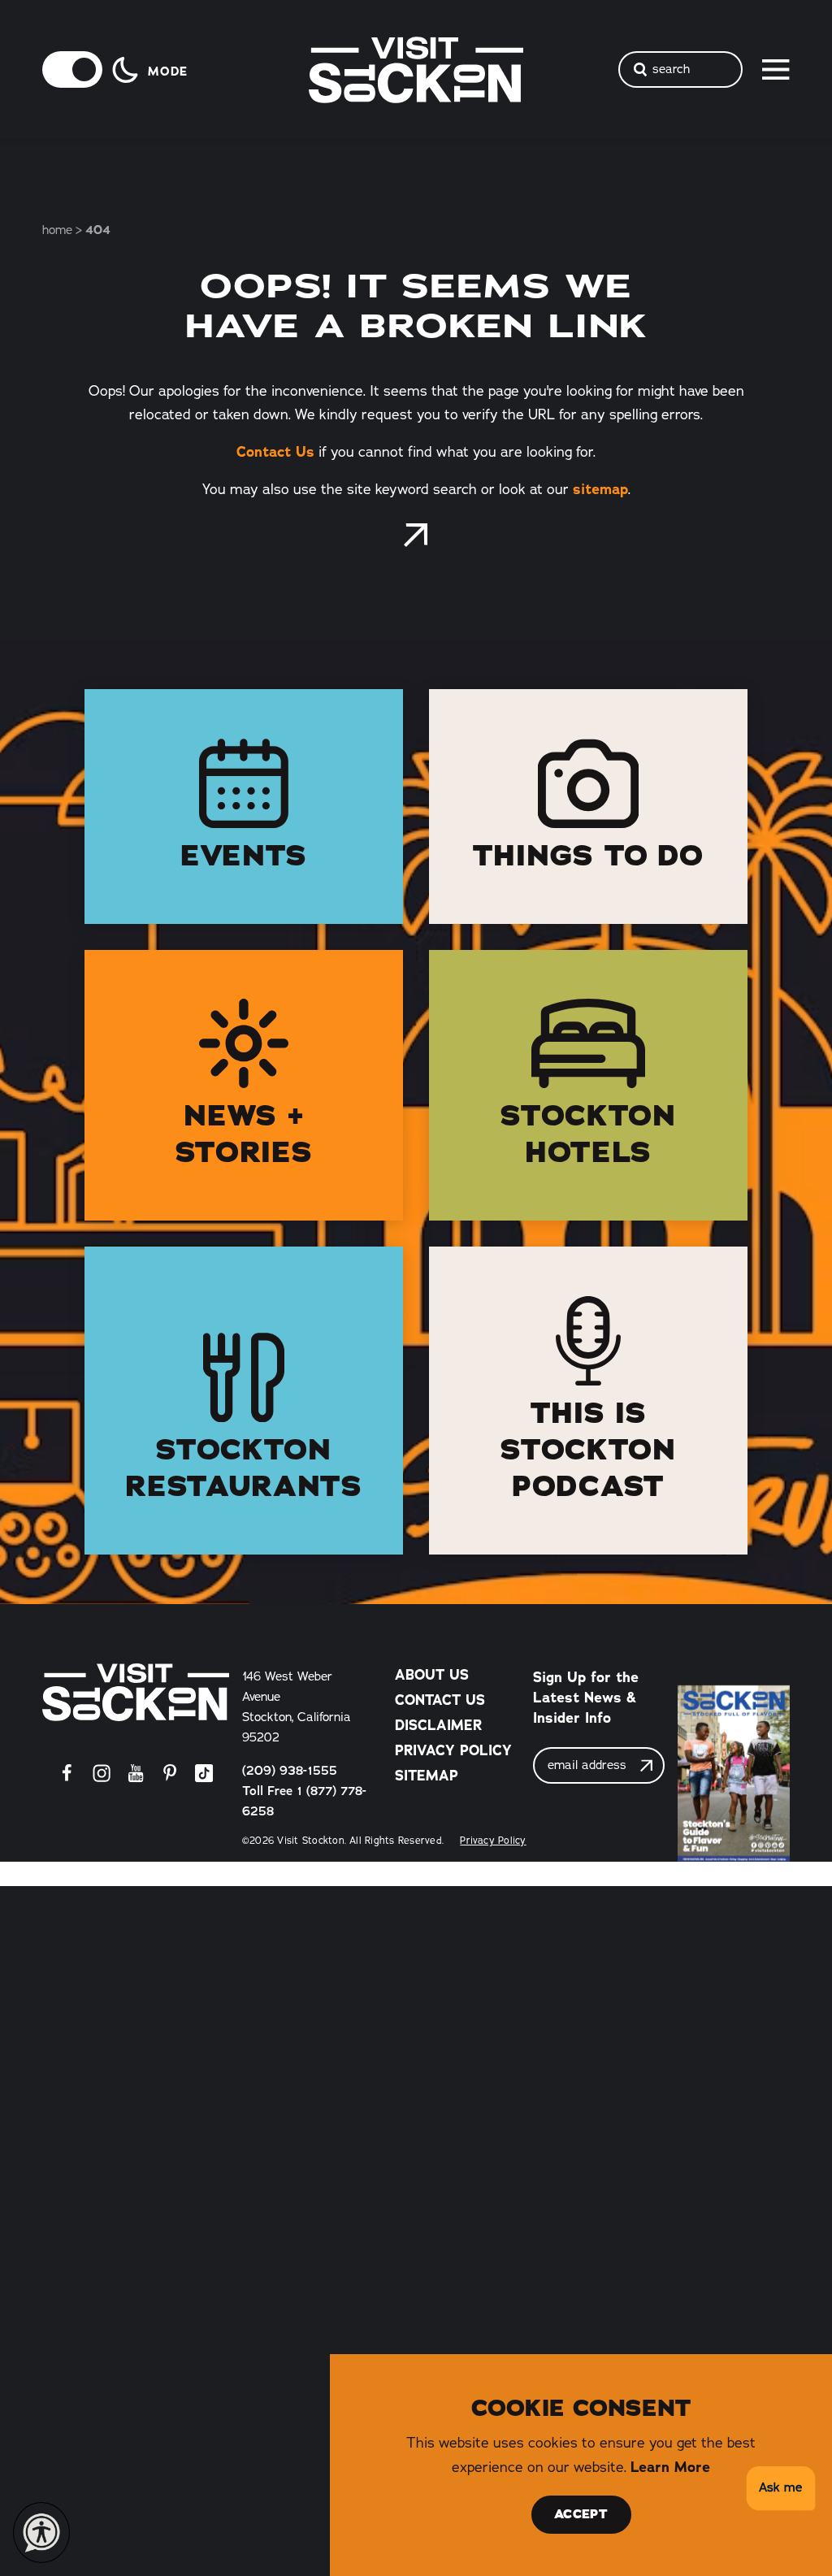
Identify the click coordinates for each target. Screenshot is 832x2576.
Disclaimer (438, 1725)
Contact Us (275, 451)
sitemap (600, 489)
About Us (432, 1674)
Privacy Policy (453, 1750)
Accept (581, 2514)
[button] (778, 2489)
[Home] (136, 1692)
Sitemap (427, 1775)
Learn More (670, 2467)
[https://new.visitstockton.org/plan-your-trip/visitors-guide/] (734, 1774)
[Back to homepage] (416, 535)
